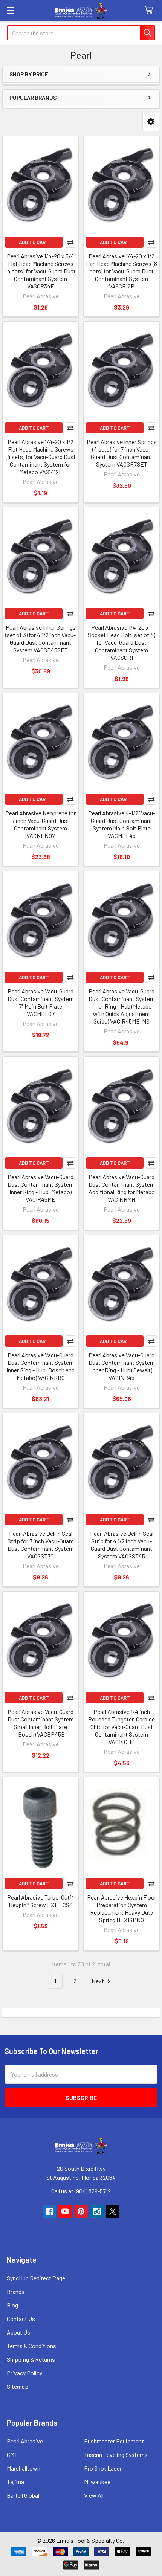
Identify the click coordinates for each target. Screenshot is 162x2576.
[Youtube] (65, 2211)
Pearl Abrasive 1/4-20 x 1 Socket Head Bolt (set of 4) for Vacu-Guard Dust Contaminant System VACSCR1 (121, 642)
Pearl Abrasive (25, 2441)
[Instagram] (97, 2211)
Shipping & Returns (31, 2359)
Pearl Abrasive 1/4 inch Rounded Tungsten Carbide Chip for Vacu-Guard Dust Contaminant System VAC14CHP (121, 1727)
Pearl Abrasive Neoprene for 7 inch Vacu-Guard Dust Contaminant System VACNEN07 (40, 824)
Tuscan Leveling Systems (116, 2455)
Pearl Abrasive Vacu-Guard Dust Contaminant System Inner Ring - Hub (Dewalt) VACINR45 (122, 1366)
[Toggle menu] (10, 10)
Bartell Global (23, 2495)
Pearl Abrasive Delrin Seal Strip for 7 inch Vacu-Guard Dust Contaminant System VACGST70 (41, 1545)
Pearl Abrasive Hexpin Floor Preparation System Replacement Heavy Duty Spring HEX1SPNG (122, 1908)
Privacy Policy (24, 2373)
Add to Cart (34, 242)
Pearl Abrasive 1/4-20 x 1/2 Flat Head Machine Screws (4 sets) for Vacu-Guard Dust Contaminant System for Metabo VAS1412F (41, 457)
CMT (12, 2455)
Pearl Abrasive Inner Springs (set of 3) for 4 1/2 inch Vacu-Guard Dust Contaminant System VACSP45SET (40, 639)
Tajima (15, 2482)
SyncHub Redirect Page (36, 2278)
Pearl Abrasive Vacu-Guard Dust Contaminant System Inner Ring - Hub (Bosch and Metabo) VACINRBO (40, 1366)
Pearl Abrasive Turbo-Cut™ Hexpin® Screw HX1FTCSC (40, 1901)
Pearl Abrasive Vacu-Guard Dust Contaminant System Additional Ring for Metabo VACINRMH (122, 1188)
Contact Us (21, 2319)
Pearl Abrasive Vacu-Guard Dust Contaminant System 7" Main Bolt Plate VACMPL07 (41, 1002)
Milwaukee (97, 2482)
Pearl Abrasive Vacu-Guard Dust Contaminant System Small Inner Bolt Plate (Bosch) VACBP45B (41, 1723)
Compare (70, 242)
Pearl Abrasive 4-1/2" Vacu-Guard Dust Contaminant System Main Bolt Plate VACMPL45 (122, 824)
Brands (16, 2291)
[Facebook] (49, 2211)
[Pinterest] (81, 2211)
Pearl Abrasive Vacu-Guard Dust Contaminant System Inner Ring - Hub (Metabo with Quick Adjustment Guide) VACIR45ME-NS (122, 1006)
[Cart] (151, 10)
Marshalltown (24, 2468)
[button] (151, 122)
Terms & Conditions (31, 2346)
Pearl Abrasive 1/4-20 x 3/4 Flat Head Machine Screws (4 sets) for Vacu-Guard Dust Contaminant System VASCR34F (41, 271)
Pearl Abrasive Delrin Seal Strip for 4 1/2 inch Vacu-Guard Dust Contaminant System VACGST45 (122, 1545)
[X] (113, 2211)
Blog (12, 2305)
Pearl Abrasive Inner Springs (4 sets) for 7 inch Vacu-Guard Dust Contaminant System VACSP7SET (122, 453)
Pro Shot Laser (103, 2468)
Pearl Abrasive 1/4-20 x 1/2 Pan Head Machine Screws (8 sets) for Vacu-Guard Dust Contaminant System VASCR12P (121, 271)
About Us (18, 2332)
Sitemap (18, 2386)
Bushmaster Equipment (114, 2441)
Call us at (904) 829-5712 (81, 2191)
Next (98, 1981)
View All (94, 2495)
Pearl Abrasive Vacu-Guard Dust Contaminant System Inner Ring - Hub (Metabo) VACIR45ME (41, 1188)
